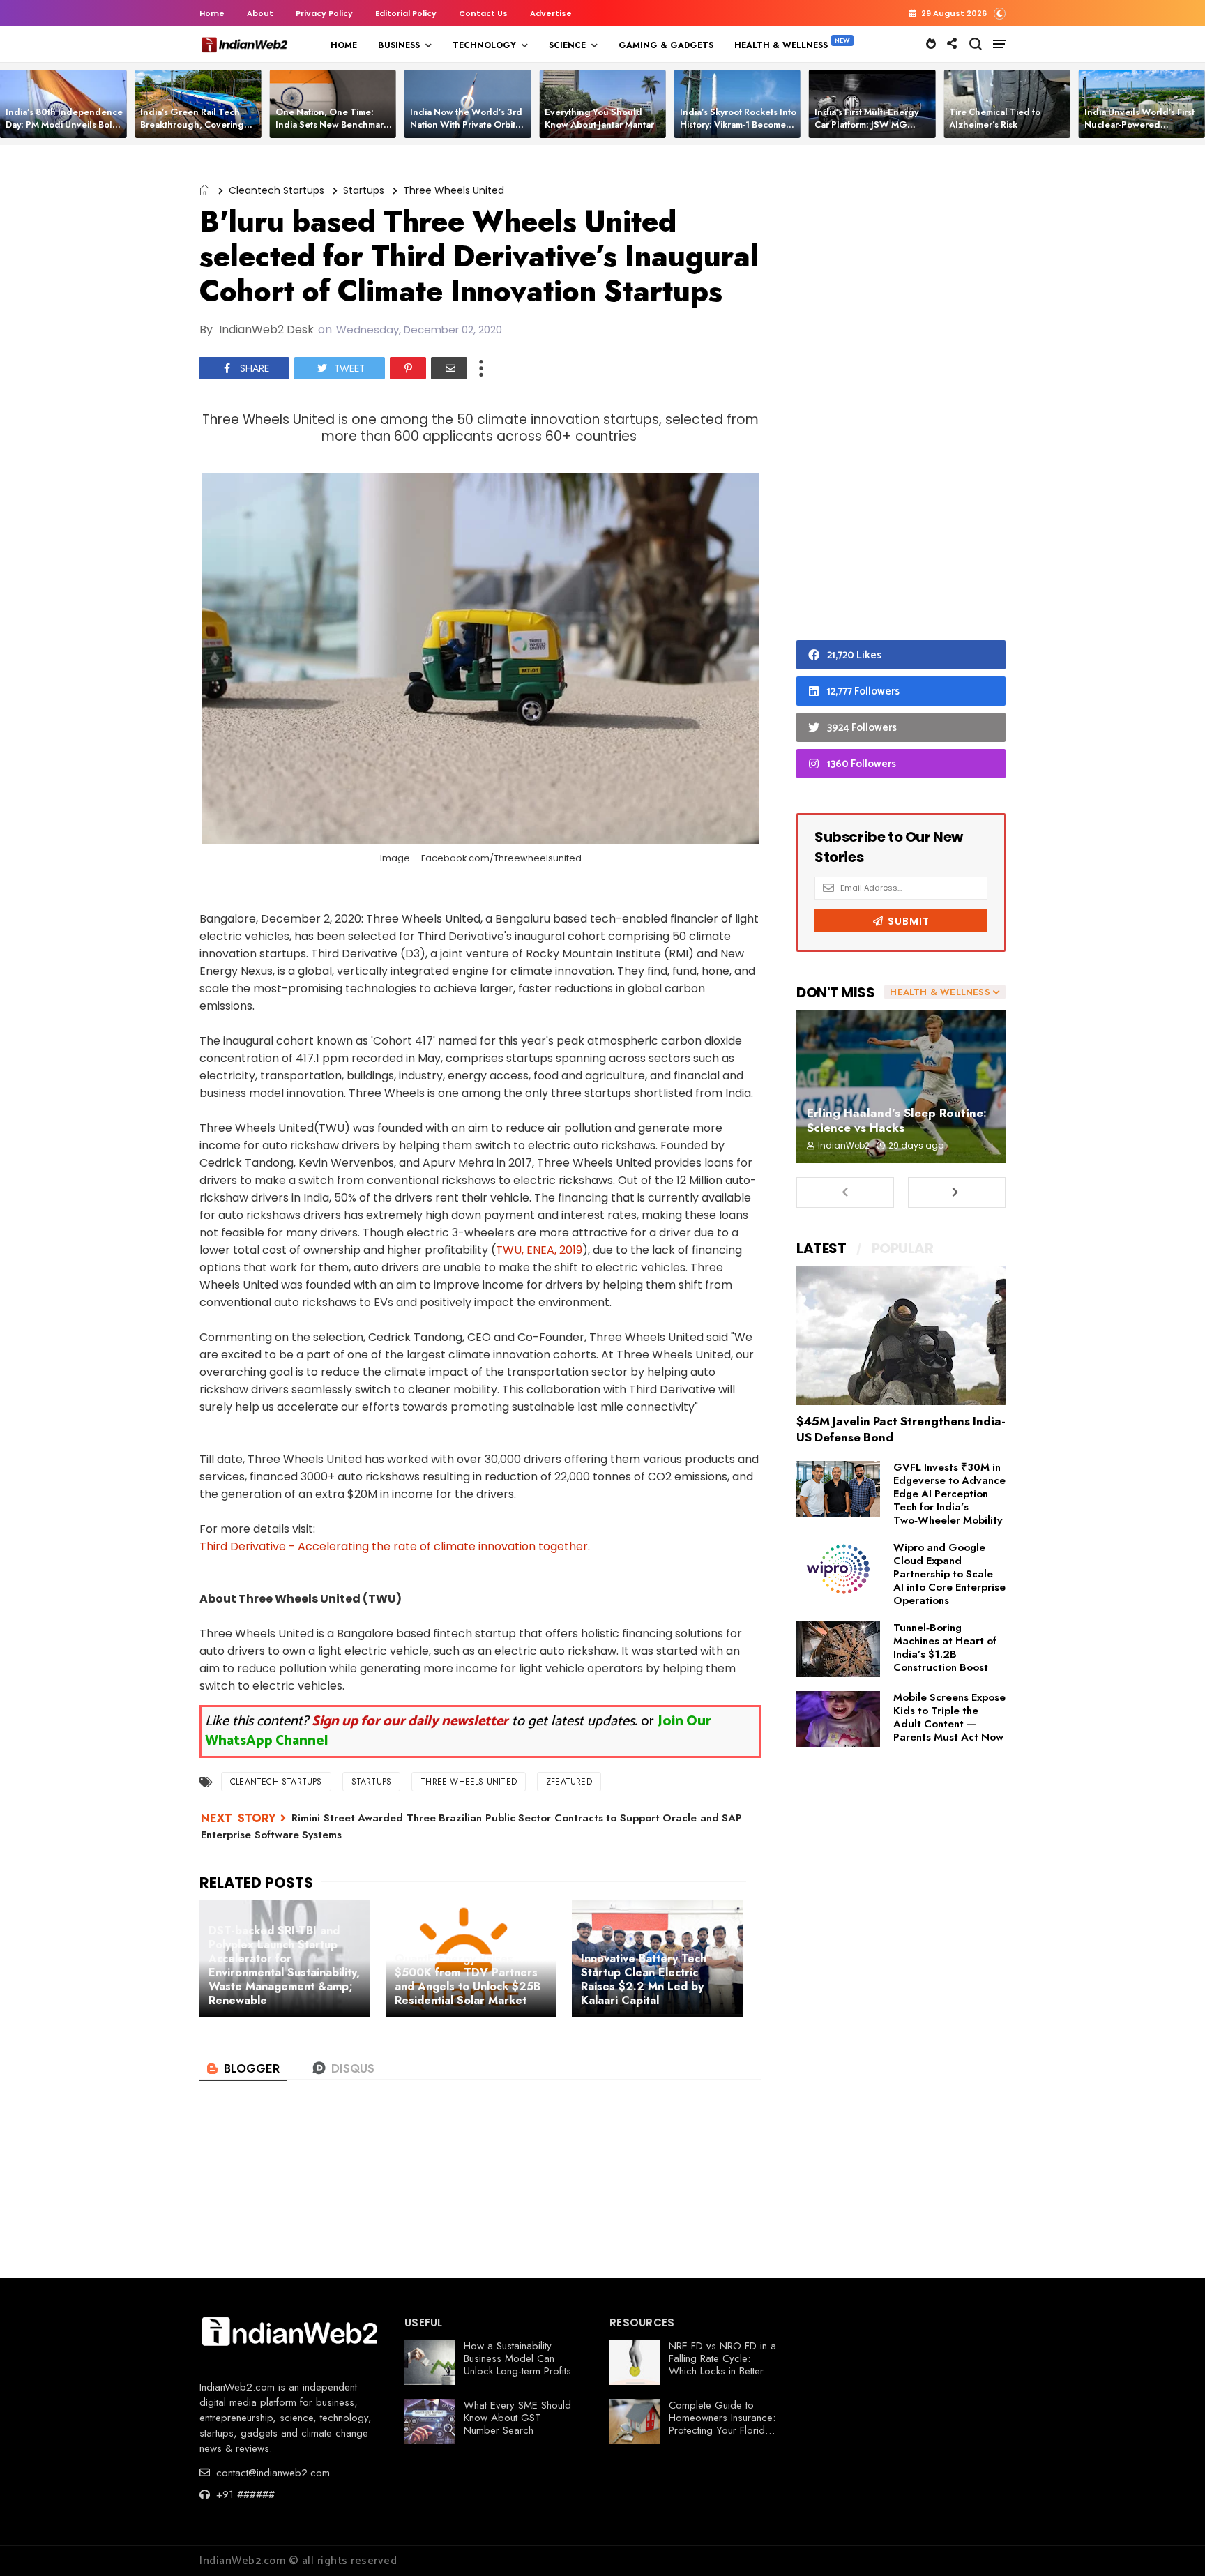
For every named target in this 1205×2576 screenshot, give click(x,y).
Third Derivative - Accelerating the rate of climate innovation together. (395, 1546)
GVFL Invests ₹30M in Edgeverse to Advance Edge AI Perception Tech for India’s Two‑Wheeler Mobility (949, 1494)
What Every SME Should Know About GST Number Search (517, 2418)
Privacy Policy (324, 13)
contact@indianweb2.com (271, 2473)
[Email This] (449, 368)
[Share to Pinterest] (408, 368)
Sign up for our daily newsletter (410, 1721)
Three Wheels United (454, 190)
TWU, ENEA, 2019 (539, 1250)
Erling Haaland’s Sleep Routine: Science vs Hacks (897, 1120)
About (260, 13)
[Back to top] (1170, 2543)
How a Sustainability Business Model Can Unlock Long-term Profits (517, 2358)
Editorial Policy (406, 13)
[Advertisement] (901, 396)
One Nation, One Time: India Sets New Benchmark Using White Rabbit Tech (332, 124)
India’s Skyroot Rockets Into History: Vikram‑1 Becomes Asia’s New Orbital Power (738, 124)
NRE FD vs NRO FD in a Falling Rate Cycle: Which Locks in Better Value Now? (722, 2365)
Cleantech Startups (276, 190)
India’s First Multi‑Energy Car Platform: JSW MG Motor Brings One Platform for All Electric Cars (871, 131)
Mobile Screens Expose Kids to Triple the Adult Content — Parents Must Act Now (949, 1717)
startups (364, 190)
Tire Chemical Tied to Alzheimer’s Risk (995, 118)
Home (212, 13)
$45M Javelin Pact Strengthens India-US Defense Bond (901, 1429)
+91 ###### (244, 2494)
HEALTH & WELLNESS (781, 45)
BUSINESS (399, 45)
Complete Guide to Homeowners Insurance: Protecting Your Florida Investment (722, 2424)
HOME (344, 45)
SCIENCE (567, 45)
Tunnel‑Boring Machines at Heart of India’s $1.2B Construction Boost (945, 1647)
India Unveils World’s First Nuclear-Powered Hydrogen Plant (1139, 124)
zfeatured (569, 1782)
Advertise (551, 13)
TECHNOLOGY (484, 45)
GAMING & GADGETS (666, 45)
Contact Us (483, 13)
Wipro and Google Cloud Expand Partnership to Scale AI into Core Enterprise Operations (949, 1574)
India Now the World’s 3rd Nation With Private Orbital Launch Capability (467, 124)
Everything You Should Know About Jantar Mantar (599, 118)
